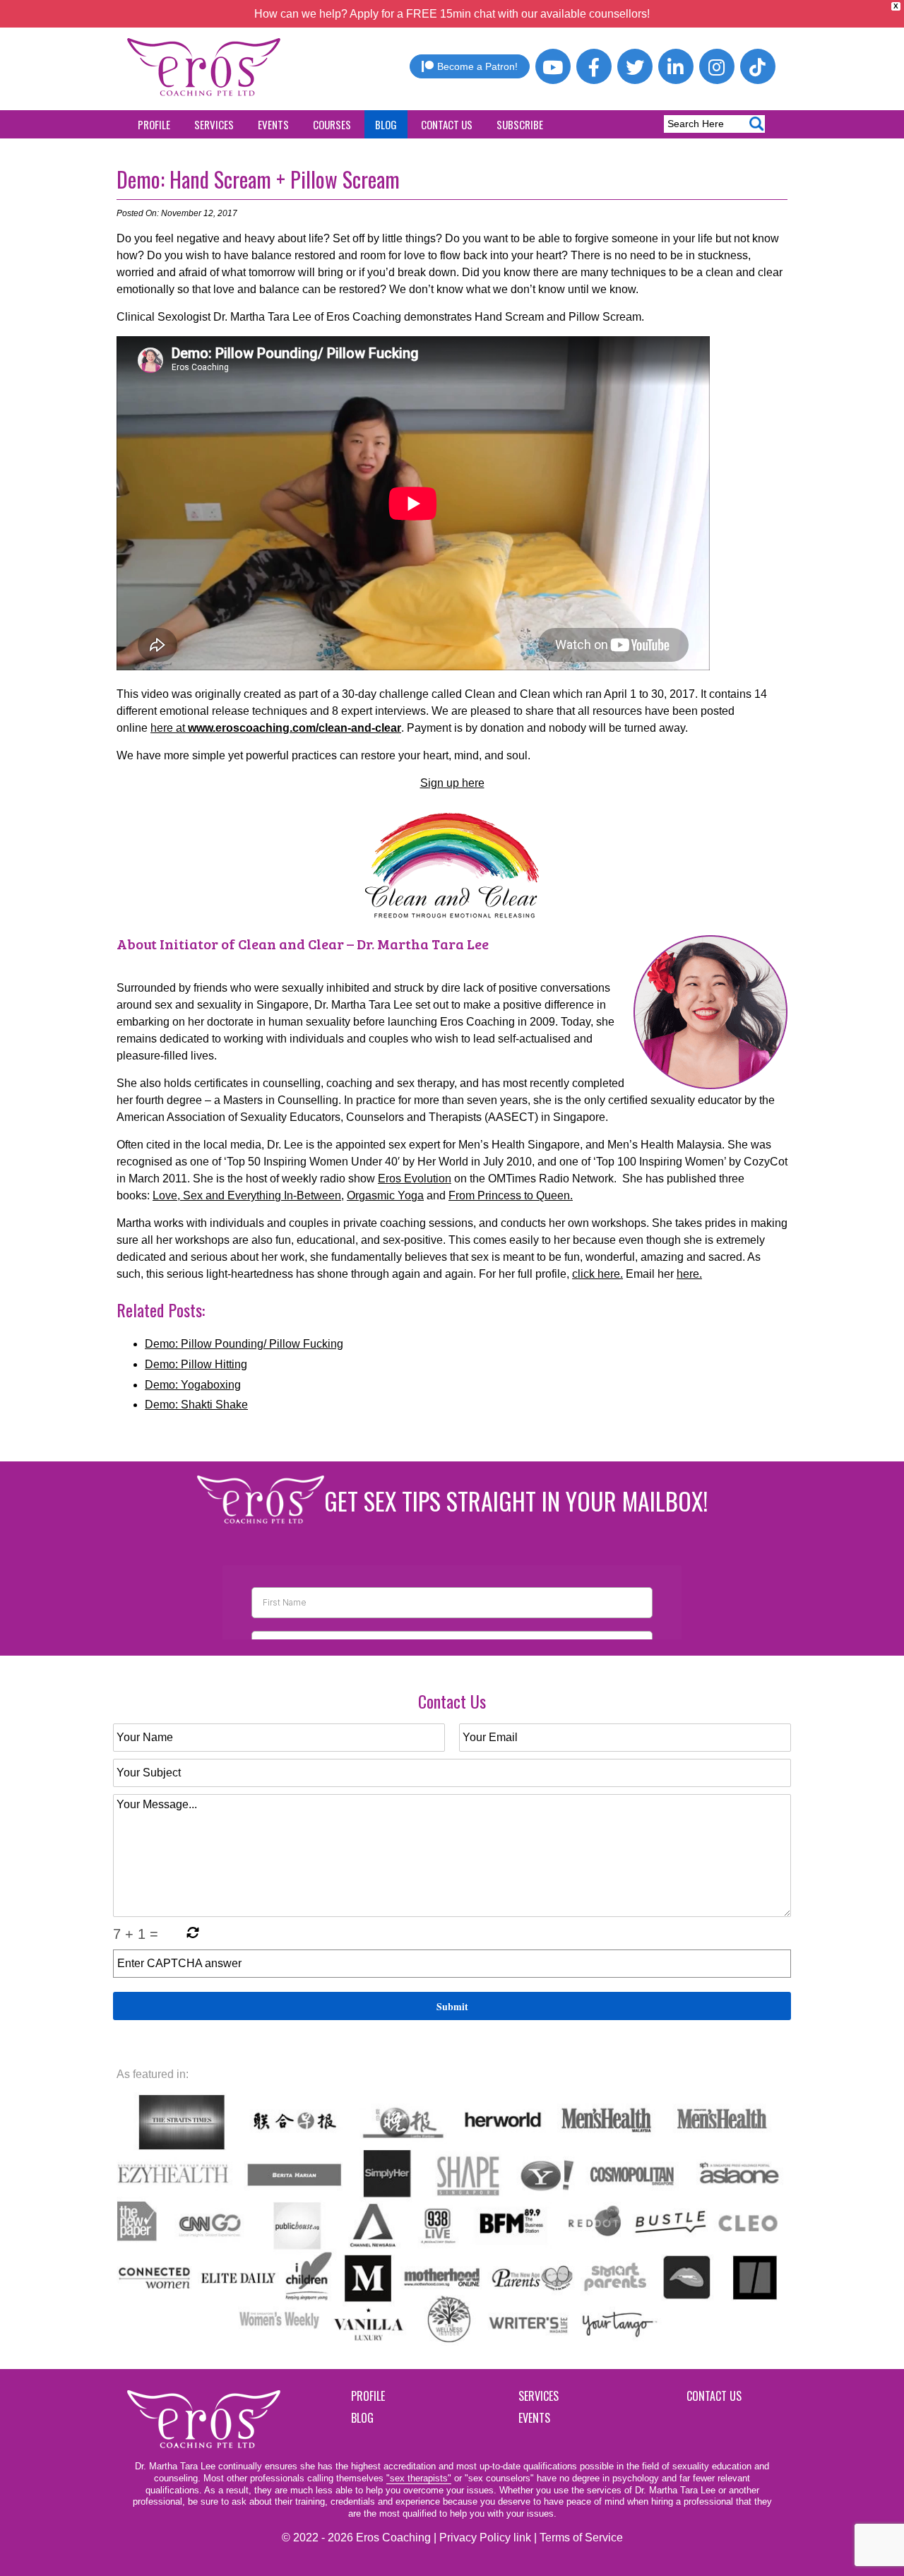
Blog (386, 124)
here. (689, 1274)
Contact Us (447, 124)
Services (214, 124)
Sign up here (452, 783)
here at (276, 728)
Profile (154, 124)
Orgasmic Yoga (385, 1195)
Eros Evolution (415, 1179)
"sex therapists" (419, 2478)
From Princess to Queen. (511, 1195)
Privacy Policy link (485, 2538)
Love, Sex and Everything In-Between (247, 1195)
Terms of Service (581, 2538)
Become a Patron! (477, 66)
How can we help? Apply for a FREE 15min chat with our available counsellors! (452, 14)
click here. (597, 1274)
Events (273, 124)
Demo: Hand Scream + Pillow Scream (258, 179)
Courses (332, 124)
